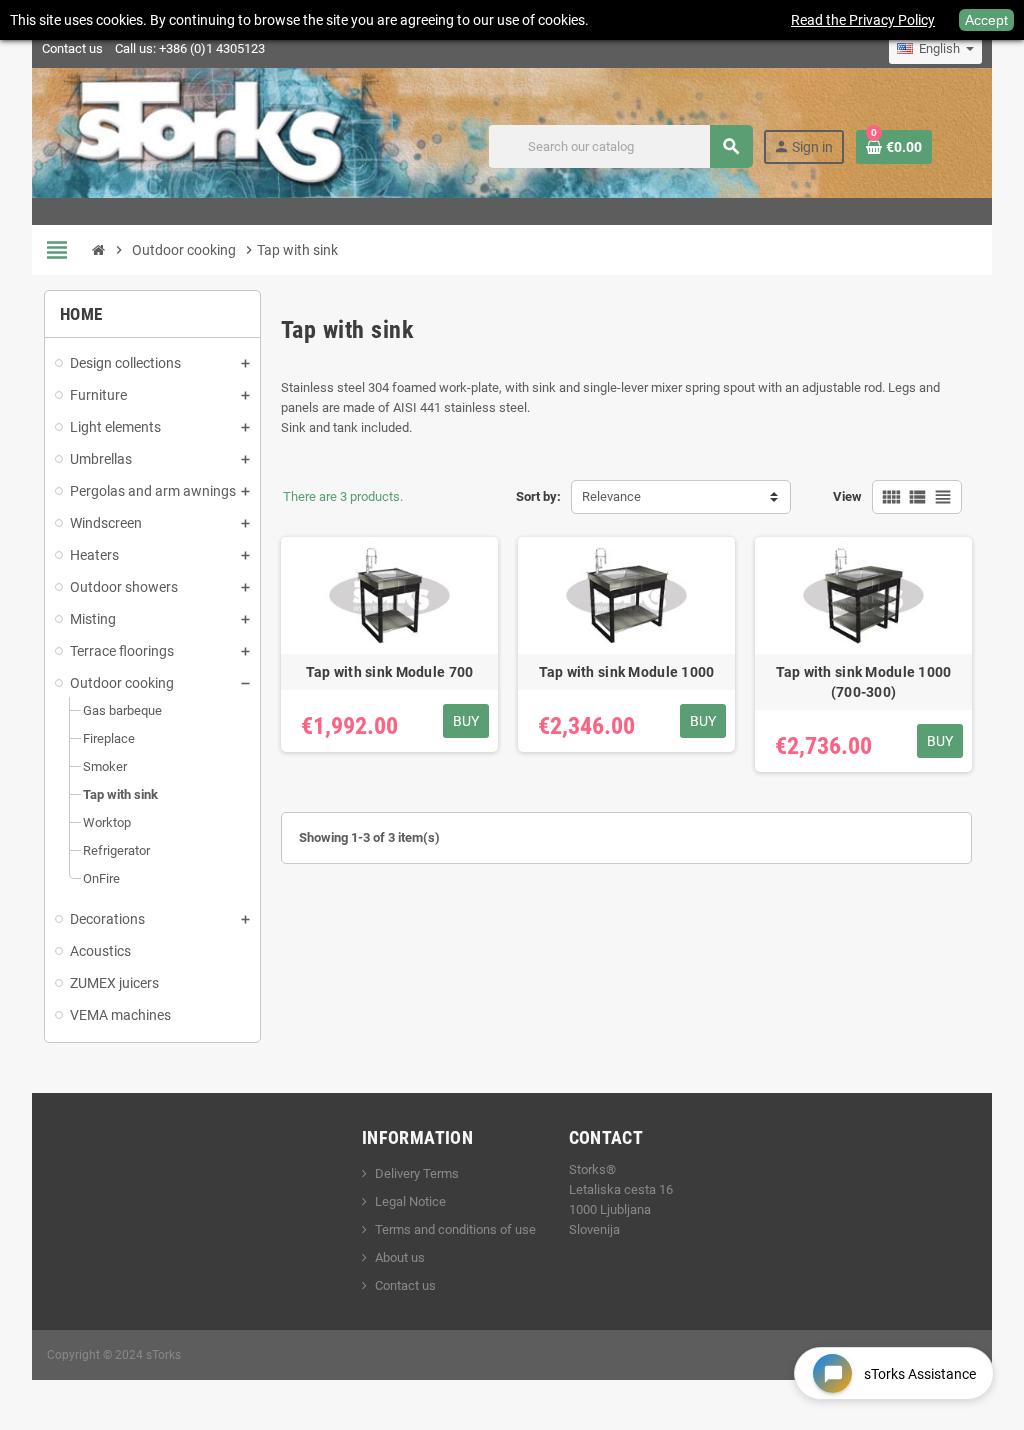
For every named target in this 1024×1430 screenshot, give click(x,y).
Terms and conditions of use (455, 1229)
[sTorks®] (218, 145)
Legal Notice (410, 1201)
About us (400, 1257)
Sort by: (538, 496)
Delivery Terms (417, 1173)
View (847, 496)
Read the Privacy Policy (863, 20)
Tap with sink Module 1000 (627, 672)
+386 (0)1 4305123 (212, 48)
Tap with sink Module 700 (390, 672)
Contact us (72, 48)
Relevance (611, 496)
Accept (986, 20)
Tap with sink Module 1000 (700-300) (864, 682)
